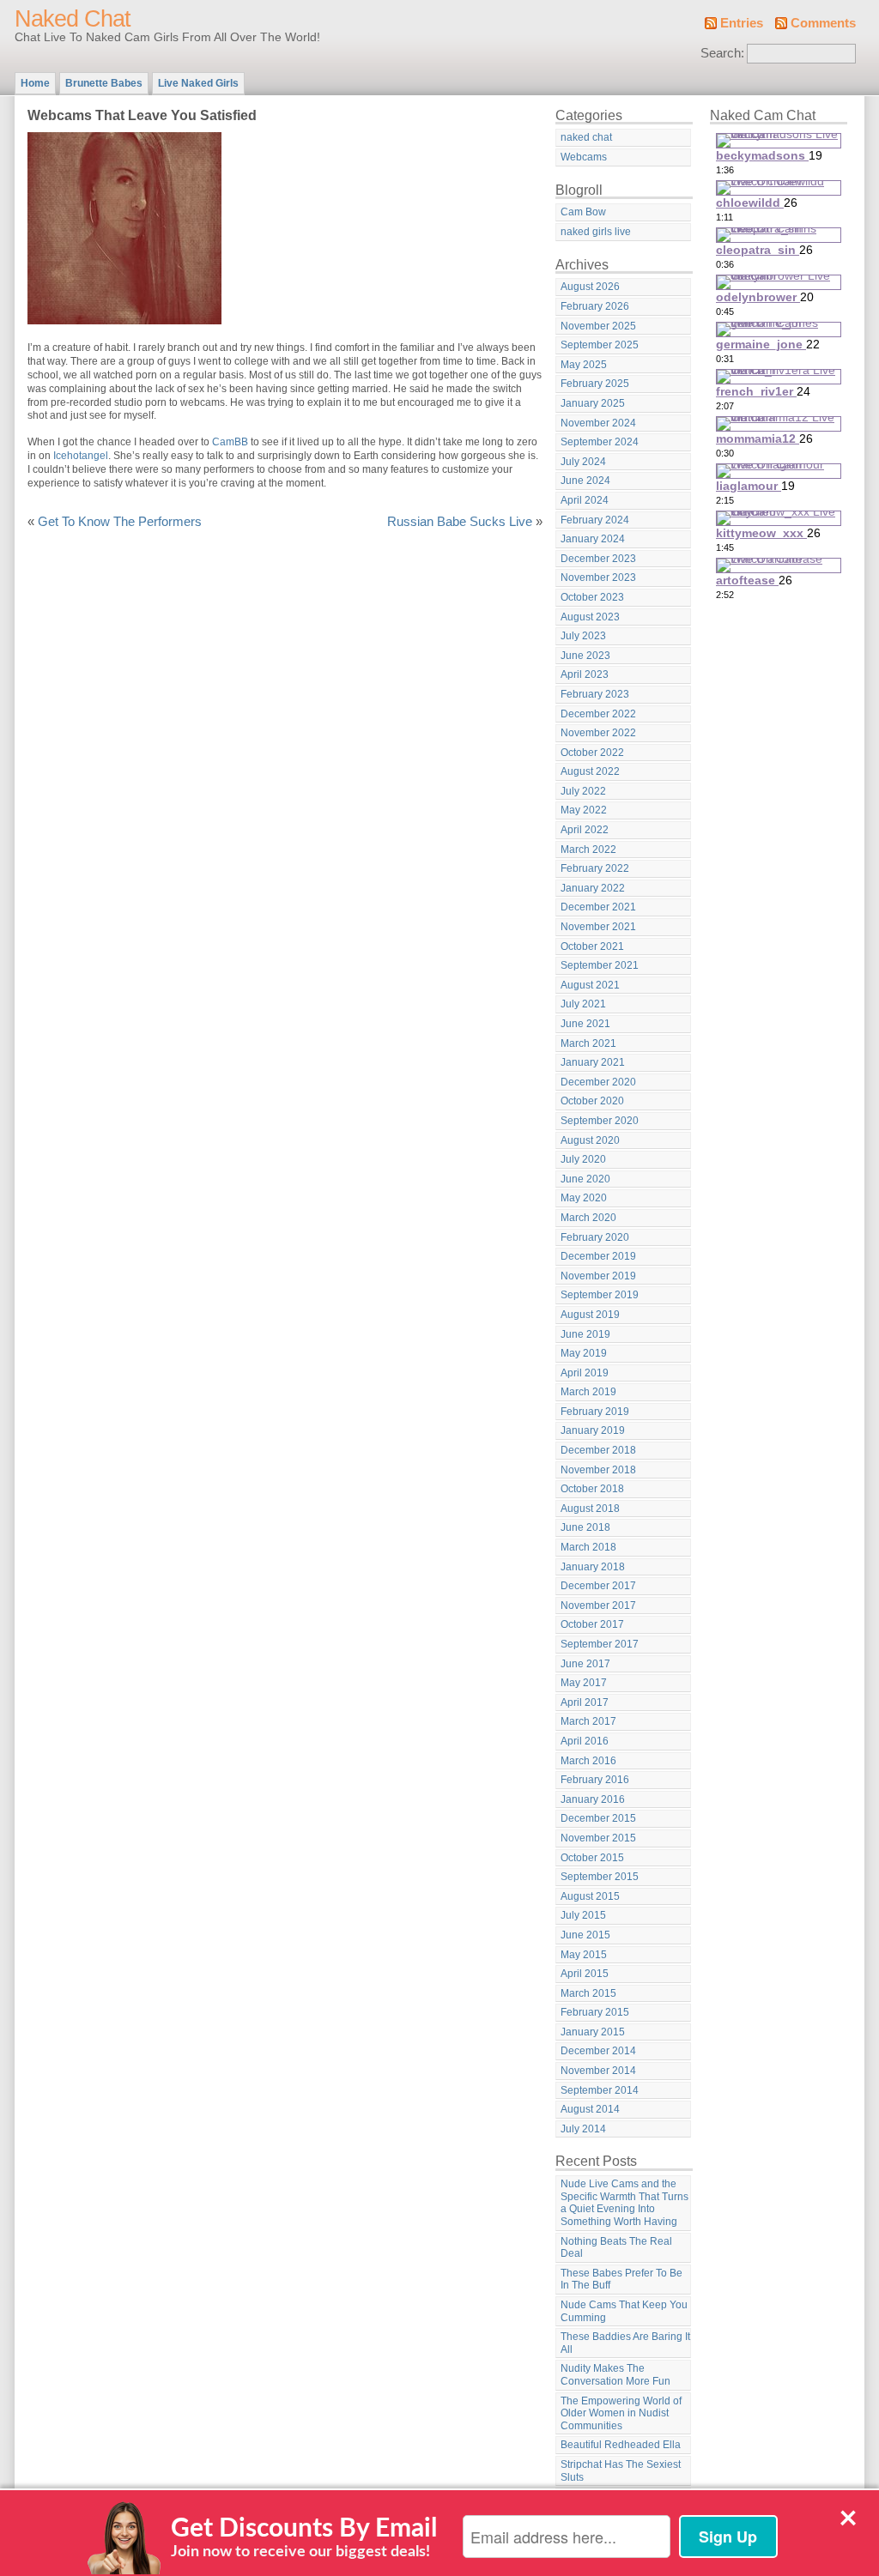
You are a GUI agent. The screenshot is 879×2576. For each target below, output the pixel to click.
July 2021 (583, 1004)
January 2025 (593, 403)
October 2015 (592, 1858)
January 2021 (593, 1062)
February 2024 (595, 520)
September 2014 (600, 2090)
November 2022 (598, 733)
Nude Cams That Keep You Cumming (624, 2311)
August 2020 (590, 1140)
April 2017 (585, 1702)
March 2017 (588, 1721)
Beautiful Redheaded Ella (621, 2445)
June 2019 (585, 1334)
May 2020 (584, 1198)
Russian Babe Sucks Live (460, 522)
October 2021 (592, 946)
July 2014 (583, 2129)
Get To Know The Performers (120, 522)
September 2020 (600, 1121)
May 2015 (584, 1955)
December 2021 (598, 907)
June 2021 (585, 1024)
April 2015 (585, 1974)
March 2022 (588, 850)
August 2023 (590, 617)
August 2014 (590, 2109)
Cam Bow (583, 212)
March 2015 (588, 1993)
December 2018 (598, 1450)
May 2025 (584, 365)
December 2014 (598, 2051)
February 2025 (595, 384)
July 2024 (583, 462)
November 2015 (598, 1838)
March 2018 (588, 1547)
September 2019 (600, 1295)
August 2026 (590, 287)
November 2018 (598, 1470)
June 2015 (585, 1935)
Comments (823, 23)
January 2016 (593, 1799)
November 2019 (598, 1276)
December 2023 (598, 559)
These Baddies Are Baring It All (625, 2343)
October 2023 (592, 597)
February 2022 (595, 868)
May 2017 (584, 1683)
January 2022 (593, 888)
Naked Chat (73, 19)
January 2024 (593, 539)
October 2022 (592, 753)
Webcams (584, 157)
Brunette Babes (104, 83)
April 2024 (585, 500)
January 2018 (593, 1567)
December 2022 (598, 714)
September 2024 (600, 442)
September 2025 (600, 345)
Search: (722, 53)
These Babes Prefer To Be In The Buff (621, 2280)
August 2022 (590, 771)
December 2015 (598, 1818)
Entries (742, 23)
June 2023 (585, 656)
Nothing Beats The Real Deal (616, 2248)
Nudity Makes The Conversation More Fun (615, 2375)
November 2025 (598, 326)
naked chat (586, 137)
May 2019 (584, 1353)
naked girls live (596, 232)
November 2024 (598, 423)
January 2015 (593, 2032)
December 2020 (598, 1082)
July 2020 (583, 1159)
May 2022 (584, 810)
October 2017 (592, 1624)
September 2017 (600, 1644)
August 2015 (590, 1896)
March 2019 (588, 1392)
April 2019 (585, 1373)
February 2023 (595, 694)
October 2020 (592, 1101)
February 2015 (595, 2012)
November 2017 (598, 1605)
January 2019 (593, 1430)
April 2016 (585, 1741)
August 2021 (590, 985)
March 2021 (588, 1043)
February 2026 (595, 306)
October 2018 (592, 1489)
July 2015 (583, 1915)
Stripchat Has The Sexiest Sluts (621, 2471)
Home (35, 83)
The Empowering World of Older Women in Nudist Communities (621, 2413)
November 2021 (598, 927)
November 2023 (598, 577)
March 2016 (588, 1761)
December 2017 (598, 1586)
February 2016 (595, 1780)
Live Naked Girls (198, 83)
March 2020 (588, 1218)
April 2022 (585, 830)
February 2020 (595, 1237)
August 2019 (590, 1315)
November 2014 (598, 2071)
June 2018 (585, 1527)
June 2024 (585, 481)
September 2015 (600, 1877)
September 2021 (600, 965)
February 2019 (595, 1412)
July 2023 (583, 636)
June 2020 (585, 1179)
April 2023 (585, 674)
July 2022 (583, 791)
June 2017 (585, 1664)
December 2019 (598, 1256)
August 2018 (590, 1509)
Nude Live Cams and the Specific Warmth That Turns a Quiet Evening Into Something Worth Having (624, 2203)
